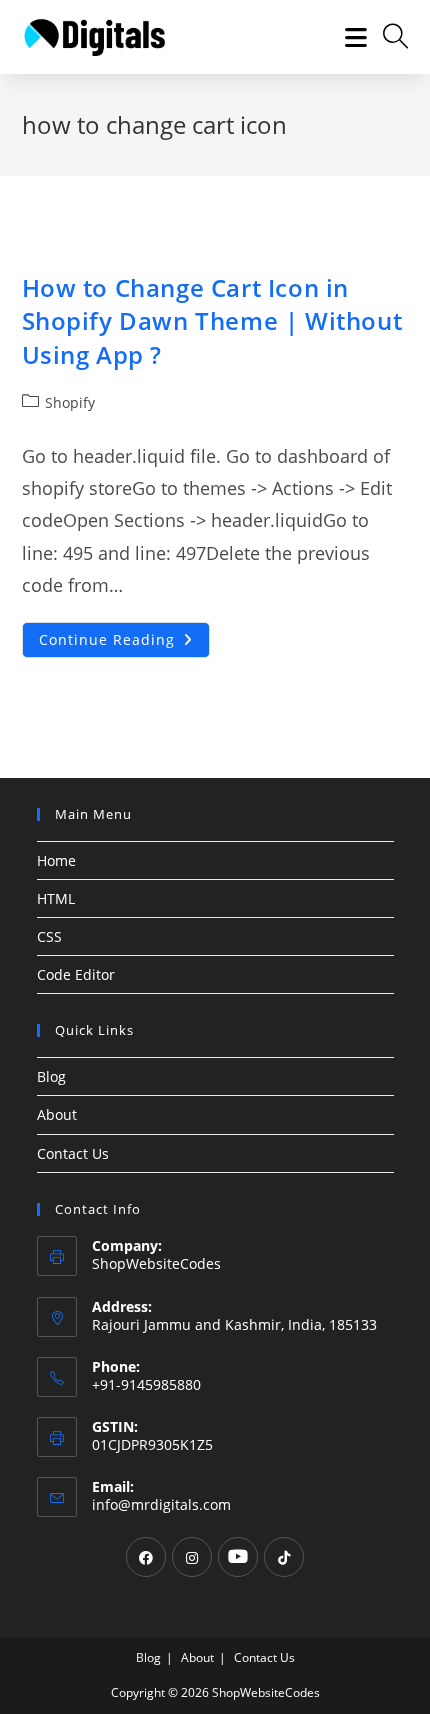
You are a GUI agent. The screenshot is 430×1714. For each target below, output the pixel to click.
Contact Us (73, 1153)
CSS (49, 936)
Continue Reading (124, 643)
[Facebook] (146, 1557)
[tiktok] (284, 1557)
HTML (56, 898)
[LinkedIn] (238, 1557)
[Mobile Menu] (349, 37)
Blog (51, 1076)
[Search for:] (388, 37)
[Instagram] (192, 1557)
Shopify (70, 402)
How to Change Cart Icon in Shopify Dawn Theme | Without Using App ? (212, 321)
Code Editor (76, 974)
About (57, 1114)
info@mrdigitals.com (161, 1504)
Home (56, 860)
